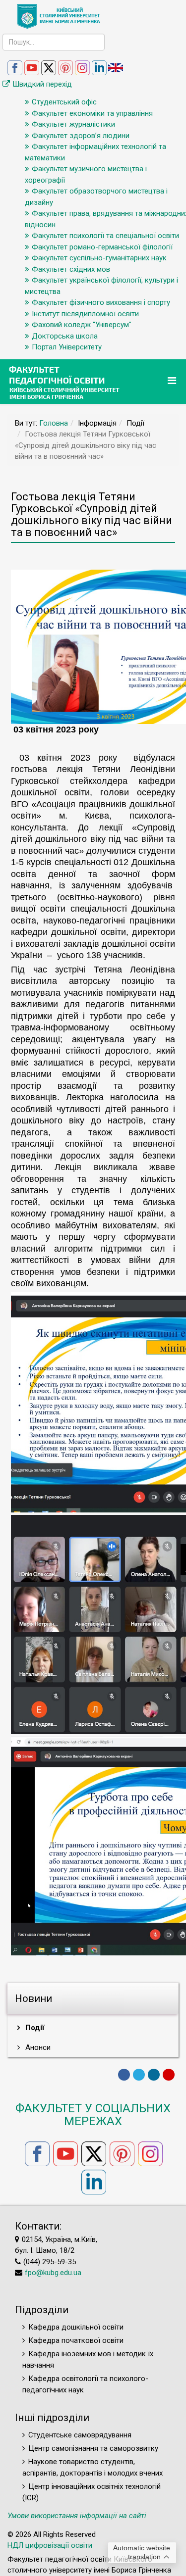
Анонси (37, 2047)
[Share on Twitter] (139, 2075)
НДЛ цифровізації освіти (50, 2545)
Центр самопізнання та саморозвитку (93, 2448)
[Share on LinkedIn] (154, 2075)
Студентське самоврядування (80, 2435)
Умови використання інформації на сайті (77, 2516)
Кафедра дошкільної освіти (76, 2327)
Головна (54, 423)
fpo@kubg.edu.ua (53, 2273)
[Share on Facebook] (124, 2075)
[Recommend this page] (169, 2075)
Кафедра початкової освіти (76, 2340)
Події (34, 2028)
